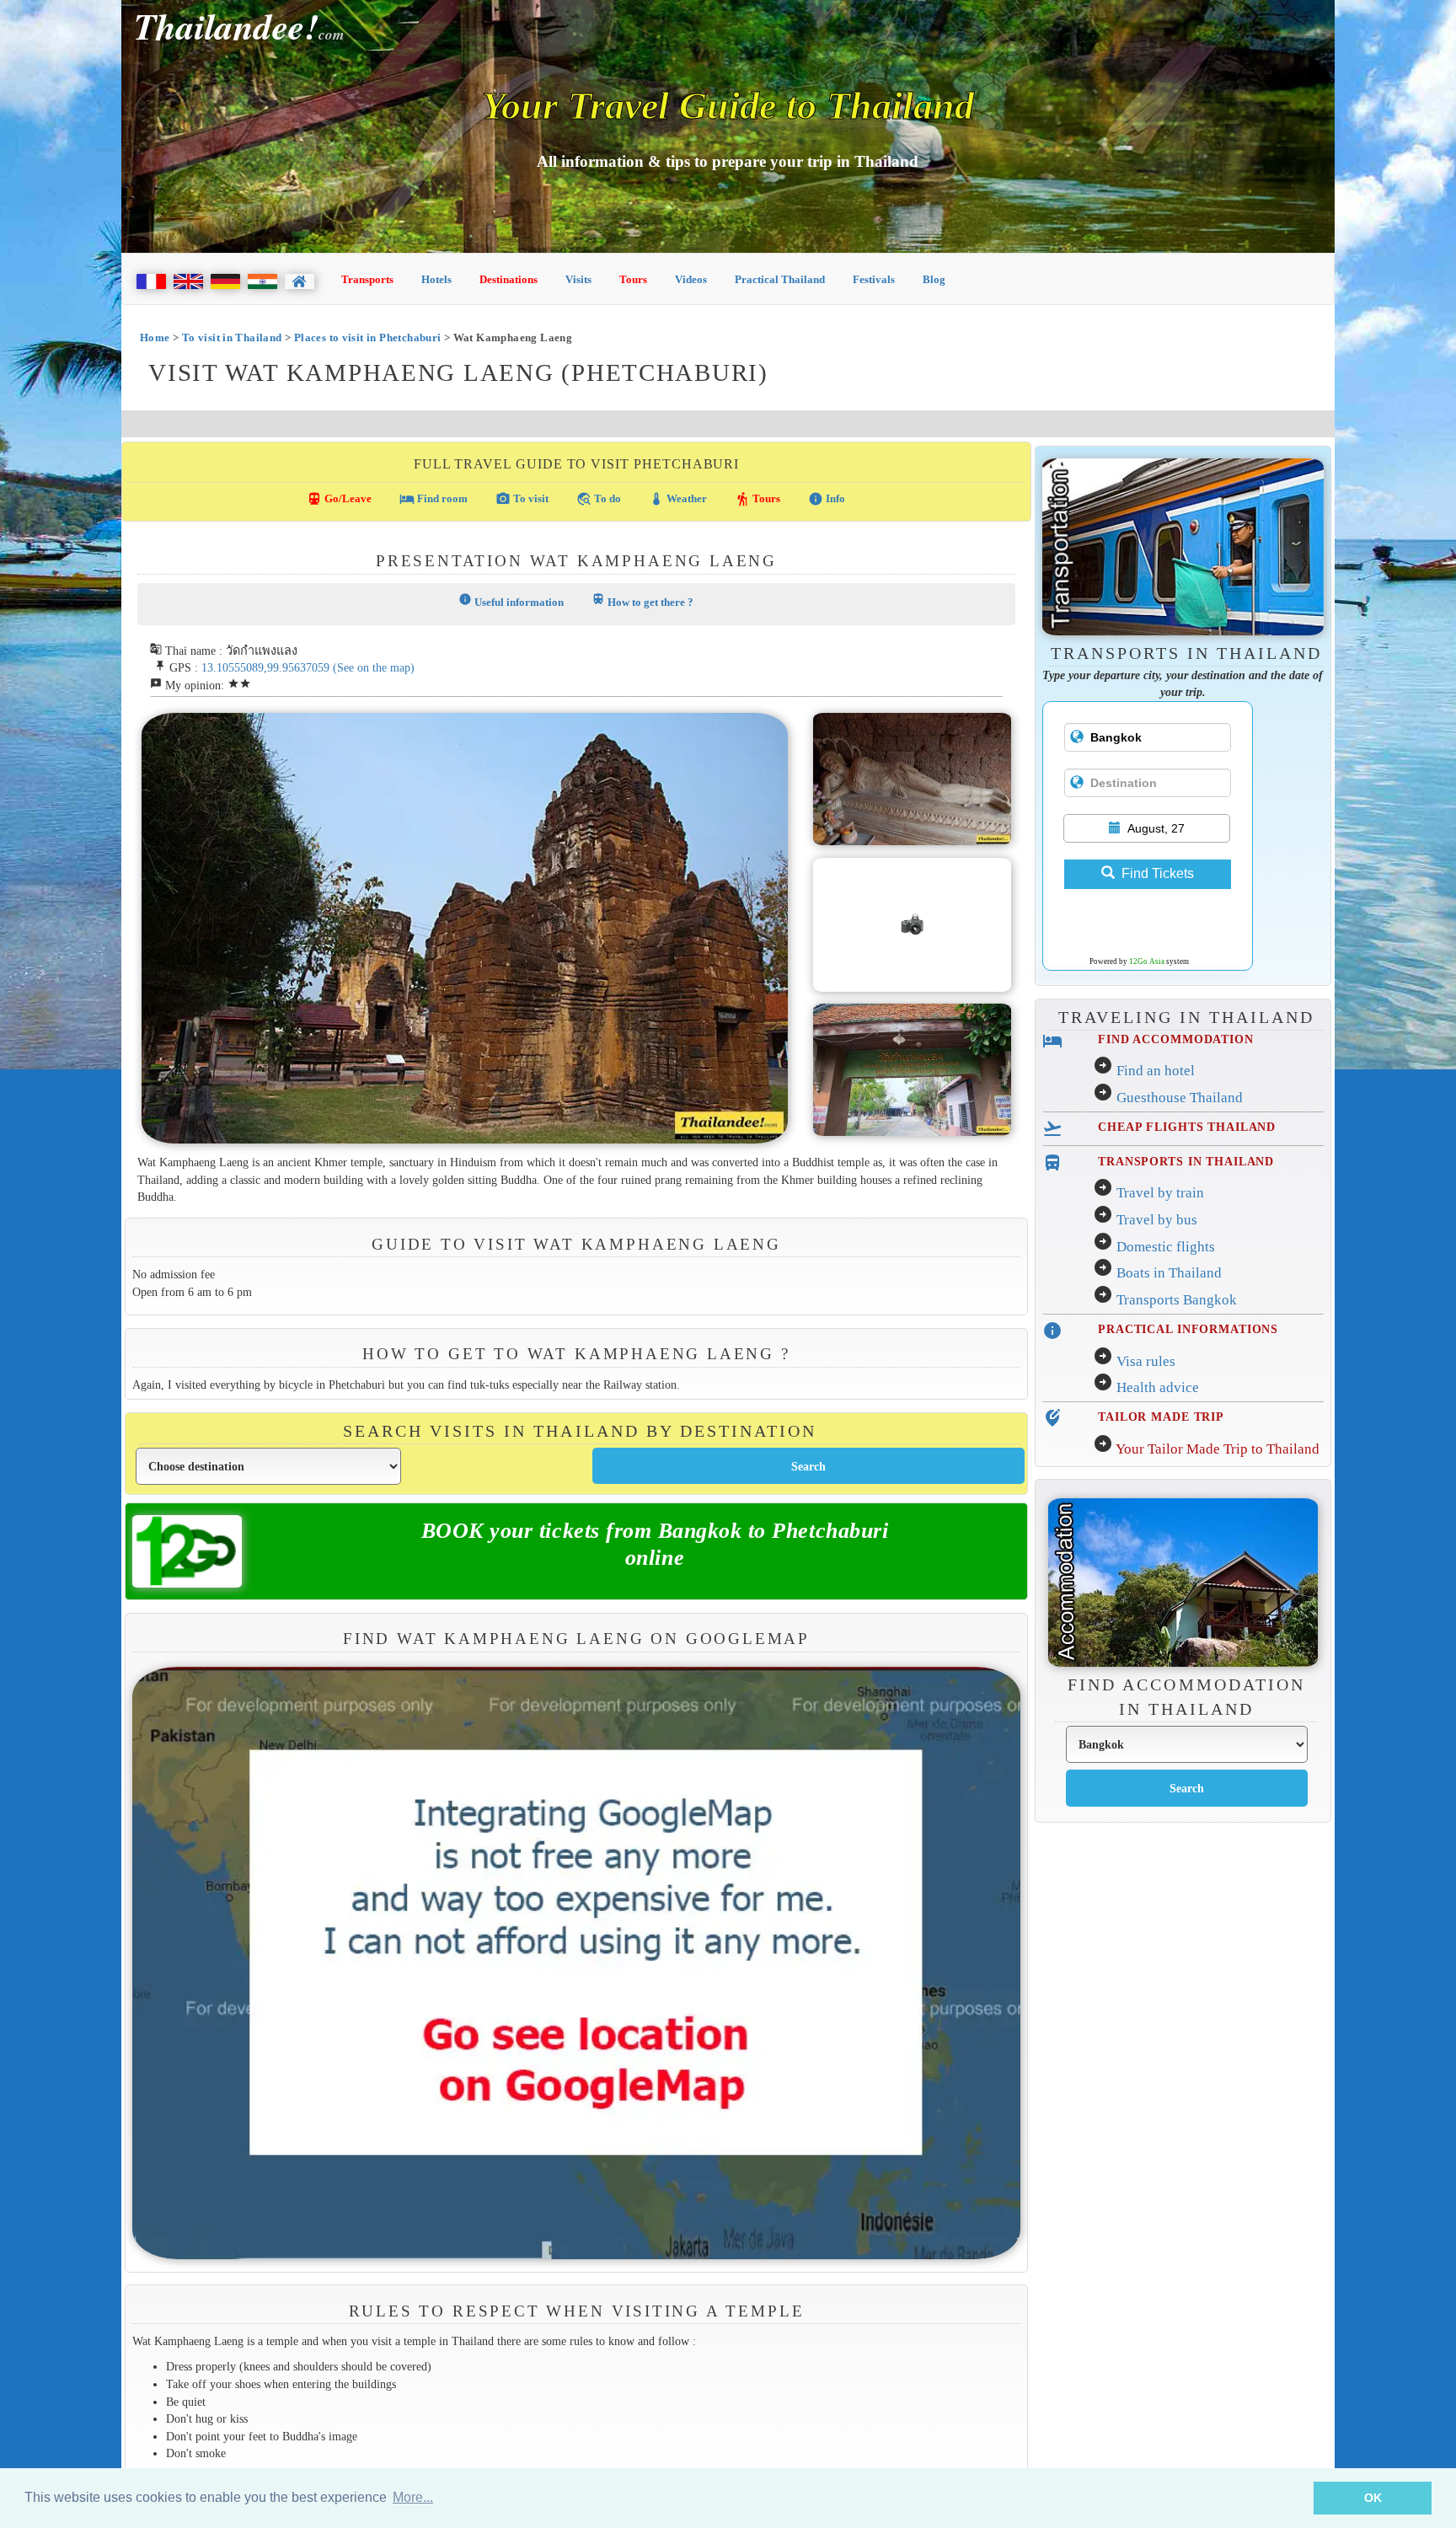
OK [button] (1373, 2498)
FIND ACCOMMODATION (1176, 1039)
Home (155, 337)
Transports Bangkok (1177, 1300)
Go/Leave (339, 499)
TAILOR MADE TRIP (1161, 1417)
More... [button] (413, 2497)
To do (599, 499)
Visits (578, 279)
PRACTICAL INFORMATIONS (1188, 1329)
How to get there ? (642, 600)
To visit (522, 499)
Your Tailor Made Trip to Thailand (1218, 1449)
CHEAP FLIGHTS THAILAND (1187, 1127)
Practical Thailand (780, 279)
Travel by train (1160, 1193)
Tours (633, 279)
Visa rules (1146, 1361)
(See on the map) (374, 667)
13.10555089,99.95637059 (265, 667)
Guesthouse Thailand (1180, 1098)
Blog (934, 279)
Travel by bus (1157, 1220)
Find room (434, 499)
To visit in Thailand (232, 337)
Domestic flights (1166, 1247)
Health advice (1158, 1387)
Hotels (436, 279)
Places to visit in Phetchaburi (368, 337)
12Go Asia (1147, 961)
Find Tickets (1158, 873)
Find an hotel (1156, 1071)
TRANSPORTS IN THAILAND (1186, 1161)
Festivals (874, 279)
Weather (678, 499)
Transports (367, 279)
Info (827, 499)
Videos (691, 279)
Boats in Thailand (1169, 1273)
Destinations (509, 279)
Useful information (511, 600)
